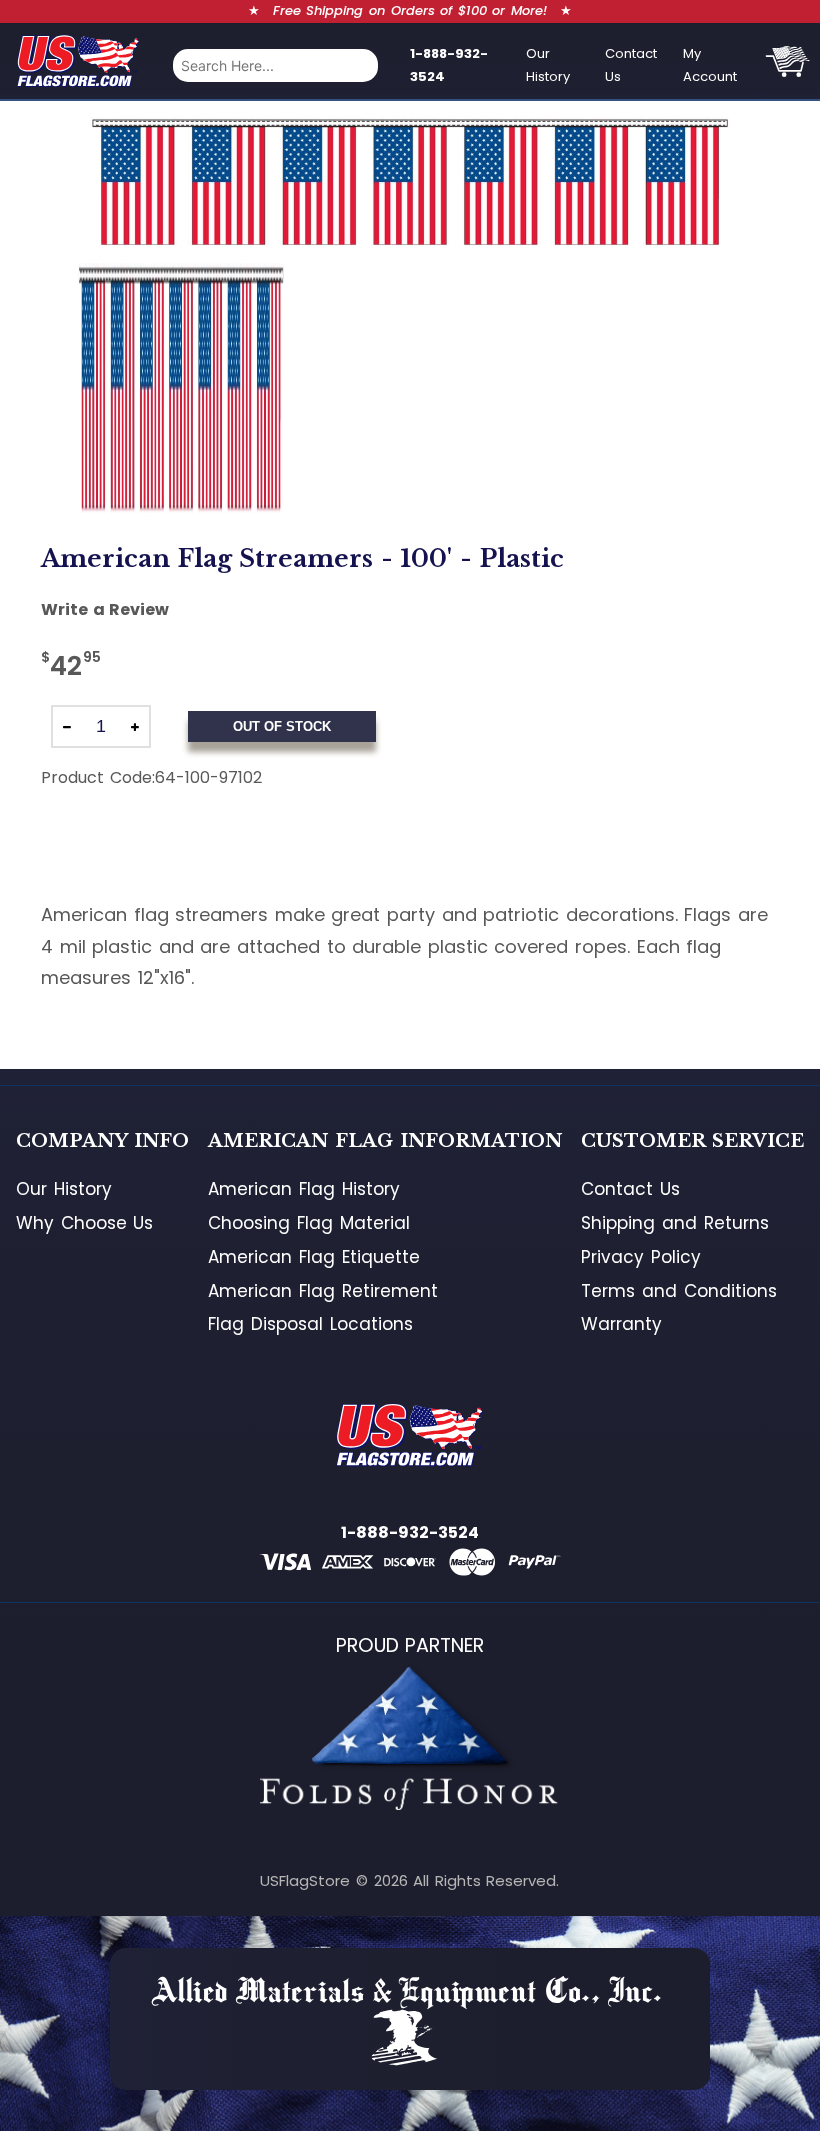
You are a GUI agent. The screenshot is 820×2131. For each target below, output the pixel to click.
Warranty (621, 1324)
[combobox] (275, 65)
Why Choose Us (84, 1223)
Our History (548, 65)
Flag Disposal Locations (310, 1324)
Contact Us (631, 65)
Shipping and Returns (674, 1223)
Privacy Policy (641, 1257)
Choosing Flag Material (308, 1223)
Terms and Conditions (678, 1291)
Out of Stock (282, 726)
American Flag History (303, 1189)
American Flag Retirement (322, 1291)
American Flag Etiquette (313, 1257)
